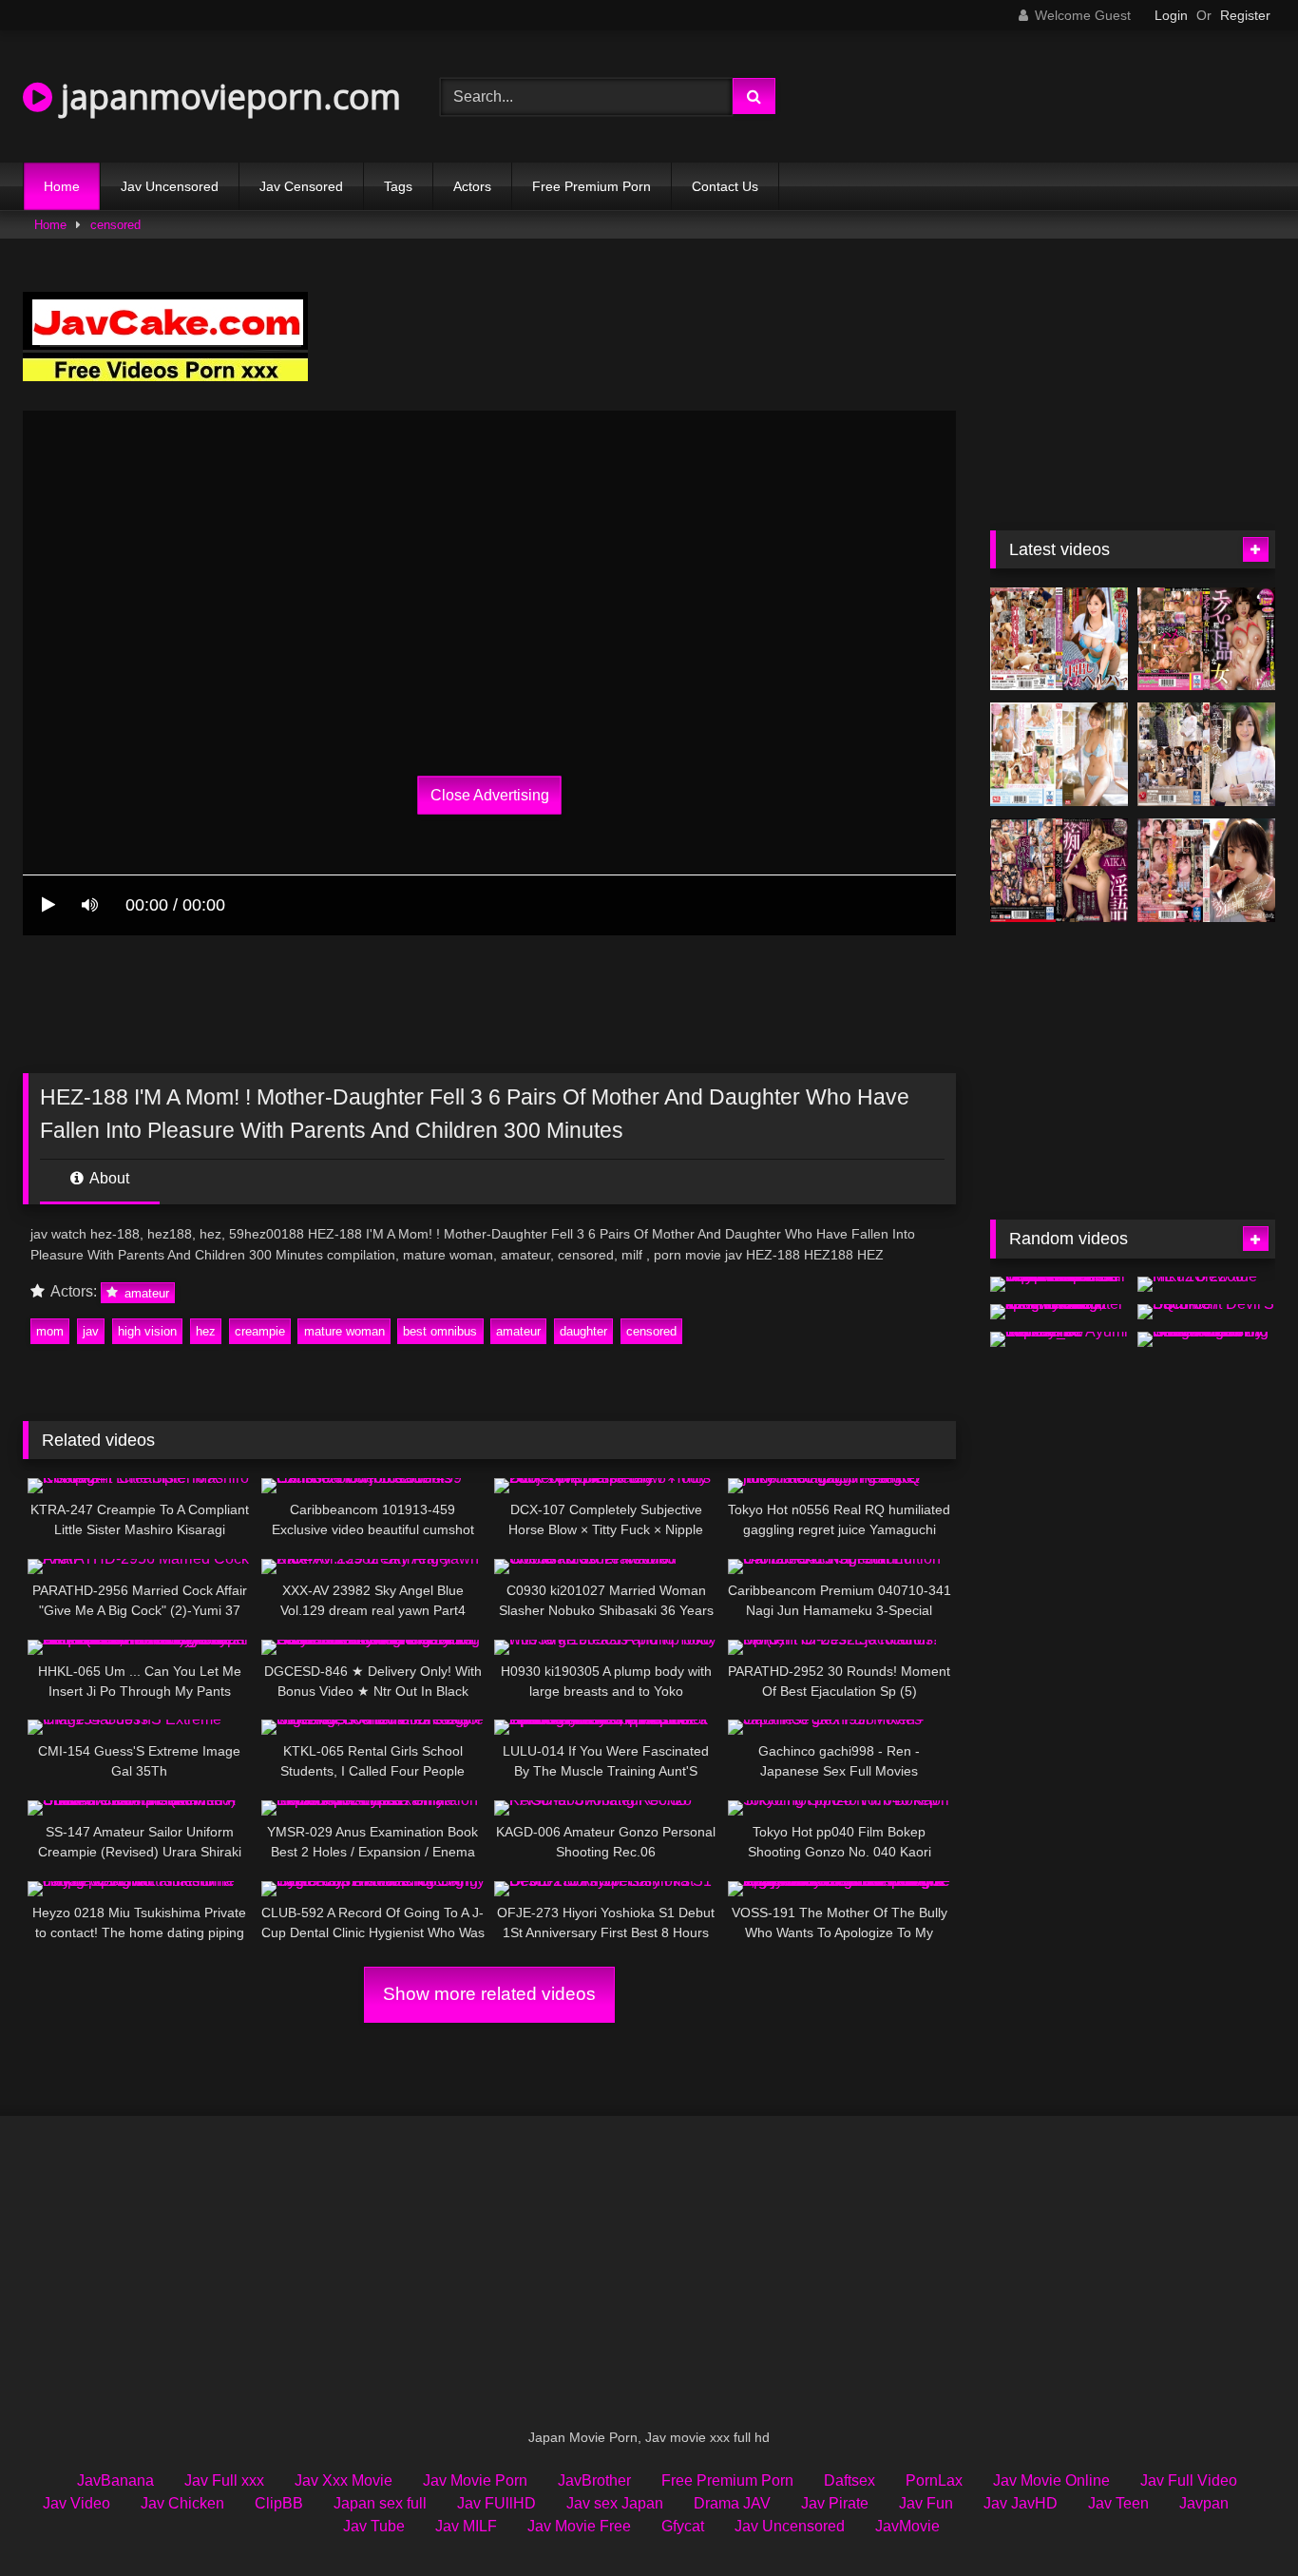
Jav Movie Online (1051, 2480)
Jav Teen (1118, 2503)
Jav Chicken (182, 2503)
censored (115, 225)
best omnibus (440, 1331)
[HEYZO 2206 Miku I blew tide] (1206, 1284)
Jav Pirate (835, 2503)
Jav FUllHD (496, 2503)
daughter (583, 1331)
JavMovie (907, 2526)
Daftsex (849, 2480)
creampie (260, 1331)
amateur (145, 1292)
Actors (472, 186)
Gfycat (683, 2526)
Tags (398, 186)
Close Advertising (490, 795)
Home (62, 186)
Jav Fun (926, 2503)
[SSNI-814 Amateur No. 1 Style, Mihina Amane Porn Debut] (1059, 754)
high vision (147, 1331)
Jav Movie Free (579, 2526)
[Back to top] (1239, 2519)
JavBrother (594, 2480)
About (108, 1178)
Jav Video (76, 2503)
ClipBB (279, 2503)
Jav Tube (374, 2526)
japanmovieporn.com (227, 96)
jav (91, 1331)
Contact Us (725, 186)
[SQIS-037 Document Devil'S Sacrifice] (1206, 1312)
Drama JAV (732, 2503)
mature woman (344, 1331)
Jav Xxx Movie (344, 2480)
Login (1171, 15)
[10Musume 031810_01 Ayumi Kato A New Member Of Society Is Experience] (1059, 1339)
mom (50, 1331)
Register (1245, 15)
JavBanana (115, 2480)
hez (206, 1331)
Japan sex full (380, 2503)
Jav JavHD (1021, 2503)
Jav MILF (466, 2526)
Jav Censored (301, 186)
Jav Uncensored (170, 186)
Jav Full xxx (224, 2480)
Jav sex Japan (615, 2503)
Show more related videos (489, 1994)
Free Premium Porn (592, 186)
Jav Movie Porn (475, 2480)
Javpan (1204, 2503)
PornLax (934, 2480)
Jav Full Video (1189, 2480)
